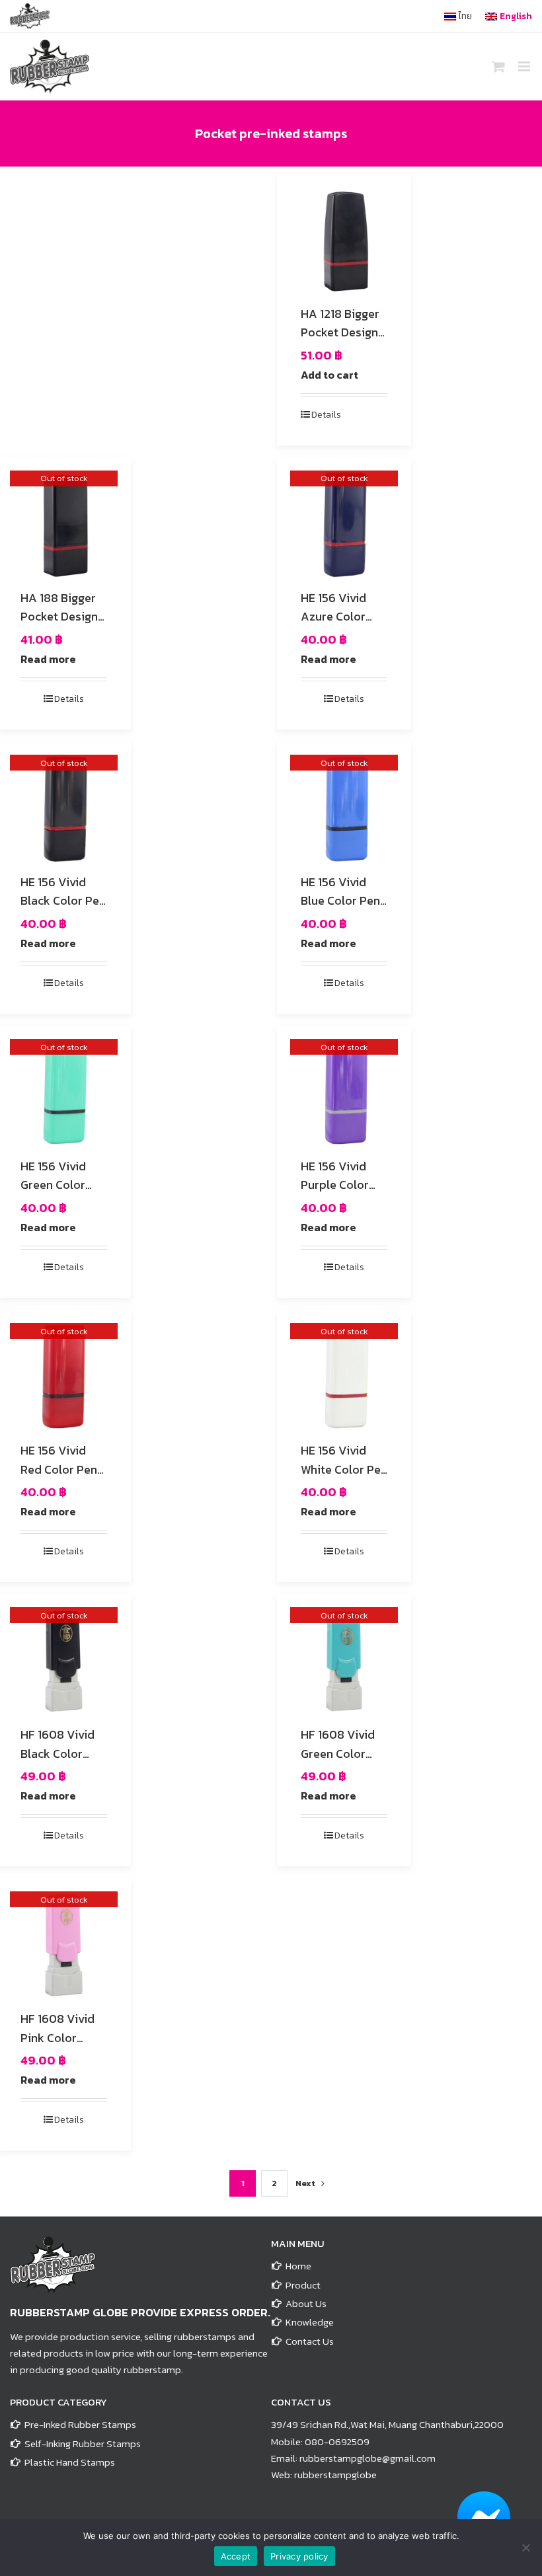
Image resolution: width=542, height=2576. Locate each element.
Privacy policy (299, 2556)
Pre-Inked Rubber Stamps (80, 2424)
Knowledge (310, 2322)
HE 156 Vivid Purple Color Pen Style (335, 1185)
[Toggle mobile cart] (498, 66)
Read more (48, 659)
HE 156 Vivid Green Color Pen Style (53, 1185)
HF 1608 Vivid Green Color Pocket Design (339, 1754)
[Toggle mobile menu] (525, 66)
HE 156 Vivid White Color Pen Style (344, 1469)
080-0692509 (337, 2442)
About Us (306, 2303)
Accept (236, 2556)
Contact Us (310, 2341)
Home (298, 2266)
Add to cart (329, 375)
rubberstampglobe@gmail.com (368, 2458)
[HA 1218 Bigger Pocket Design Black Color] (344, 240)
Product (303, 2285)
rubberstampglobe (335, 2475)
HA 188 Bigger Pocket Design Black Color (59, 617)
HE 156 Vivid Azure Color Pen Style (333, 617)
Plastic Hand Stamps (70, 2462)
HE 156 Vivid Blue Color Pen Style (340, 901)
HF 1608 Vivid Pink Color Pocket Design (59, 2038)
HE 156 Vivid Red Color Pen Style (59, 1469)
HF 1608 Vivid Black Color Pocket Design (59, 1754)
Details (326, 415)
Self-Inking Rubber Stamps (83, 2443)
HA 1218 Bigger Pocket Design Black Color (340, 333)
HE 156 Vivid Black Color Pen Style (63, 901)
